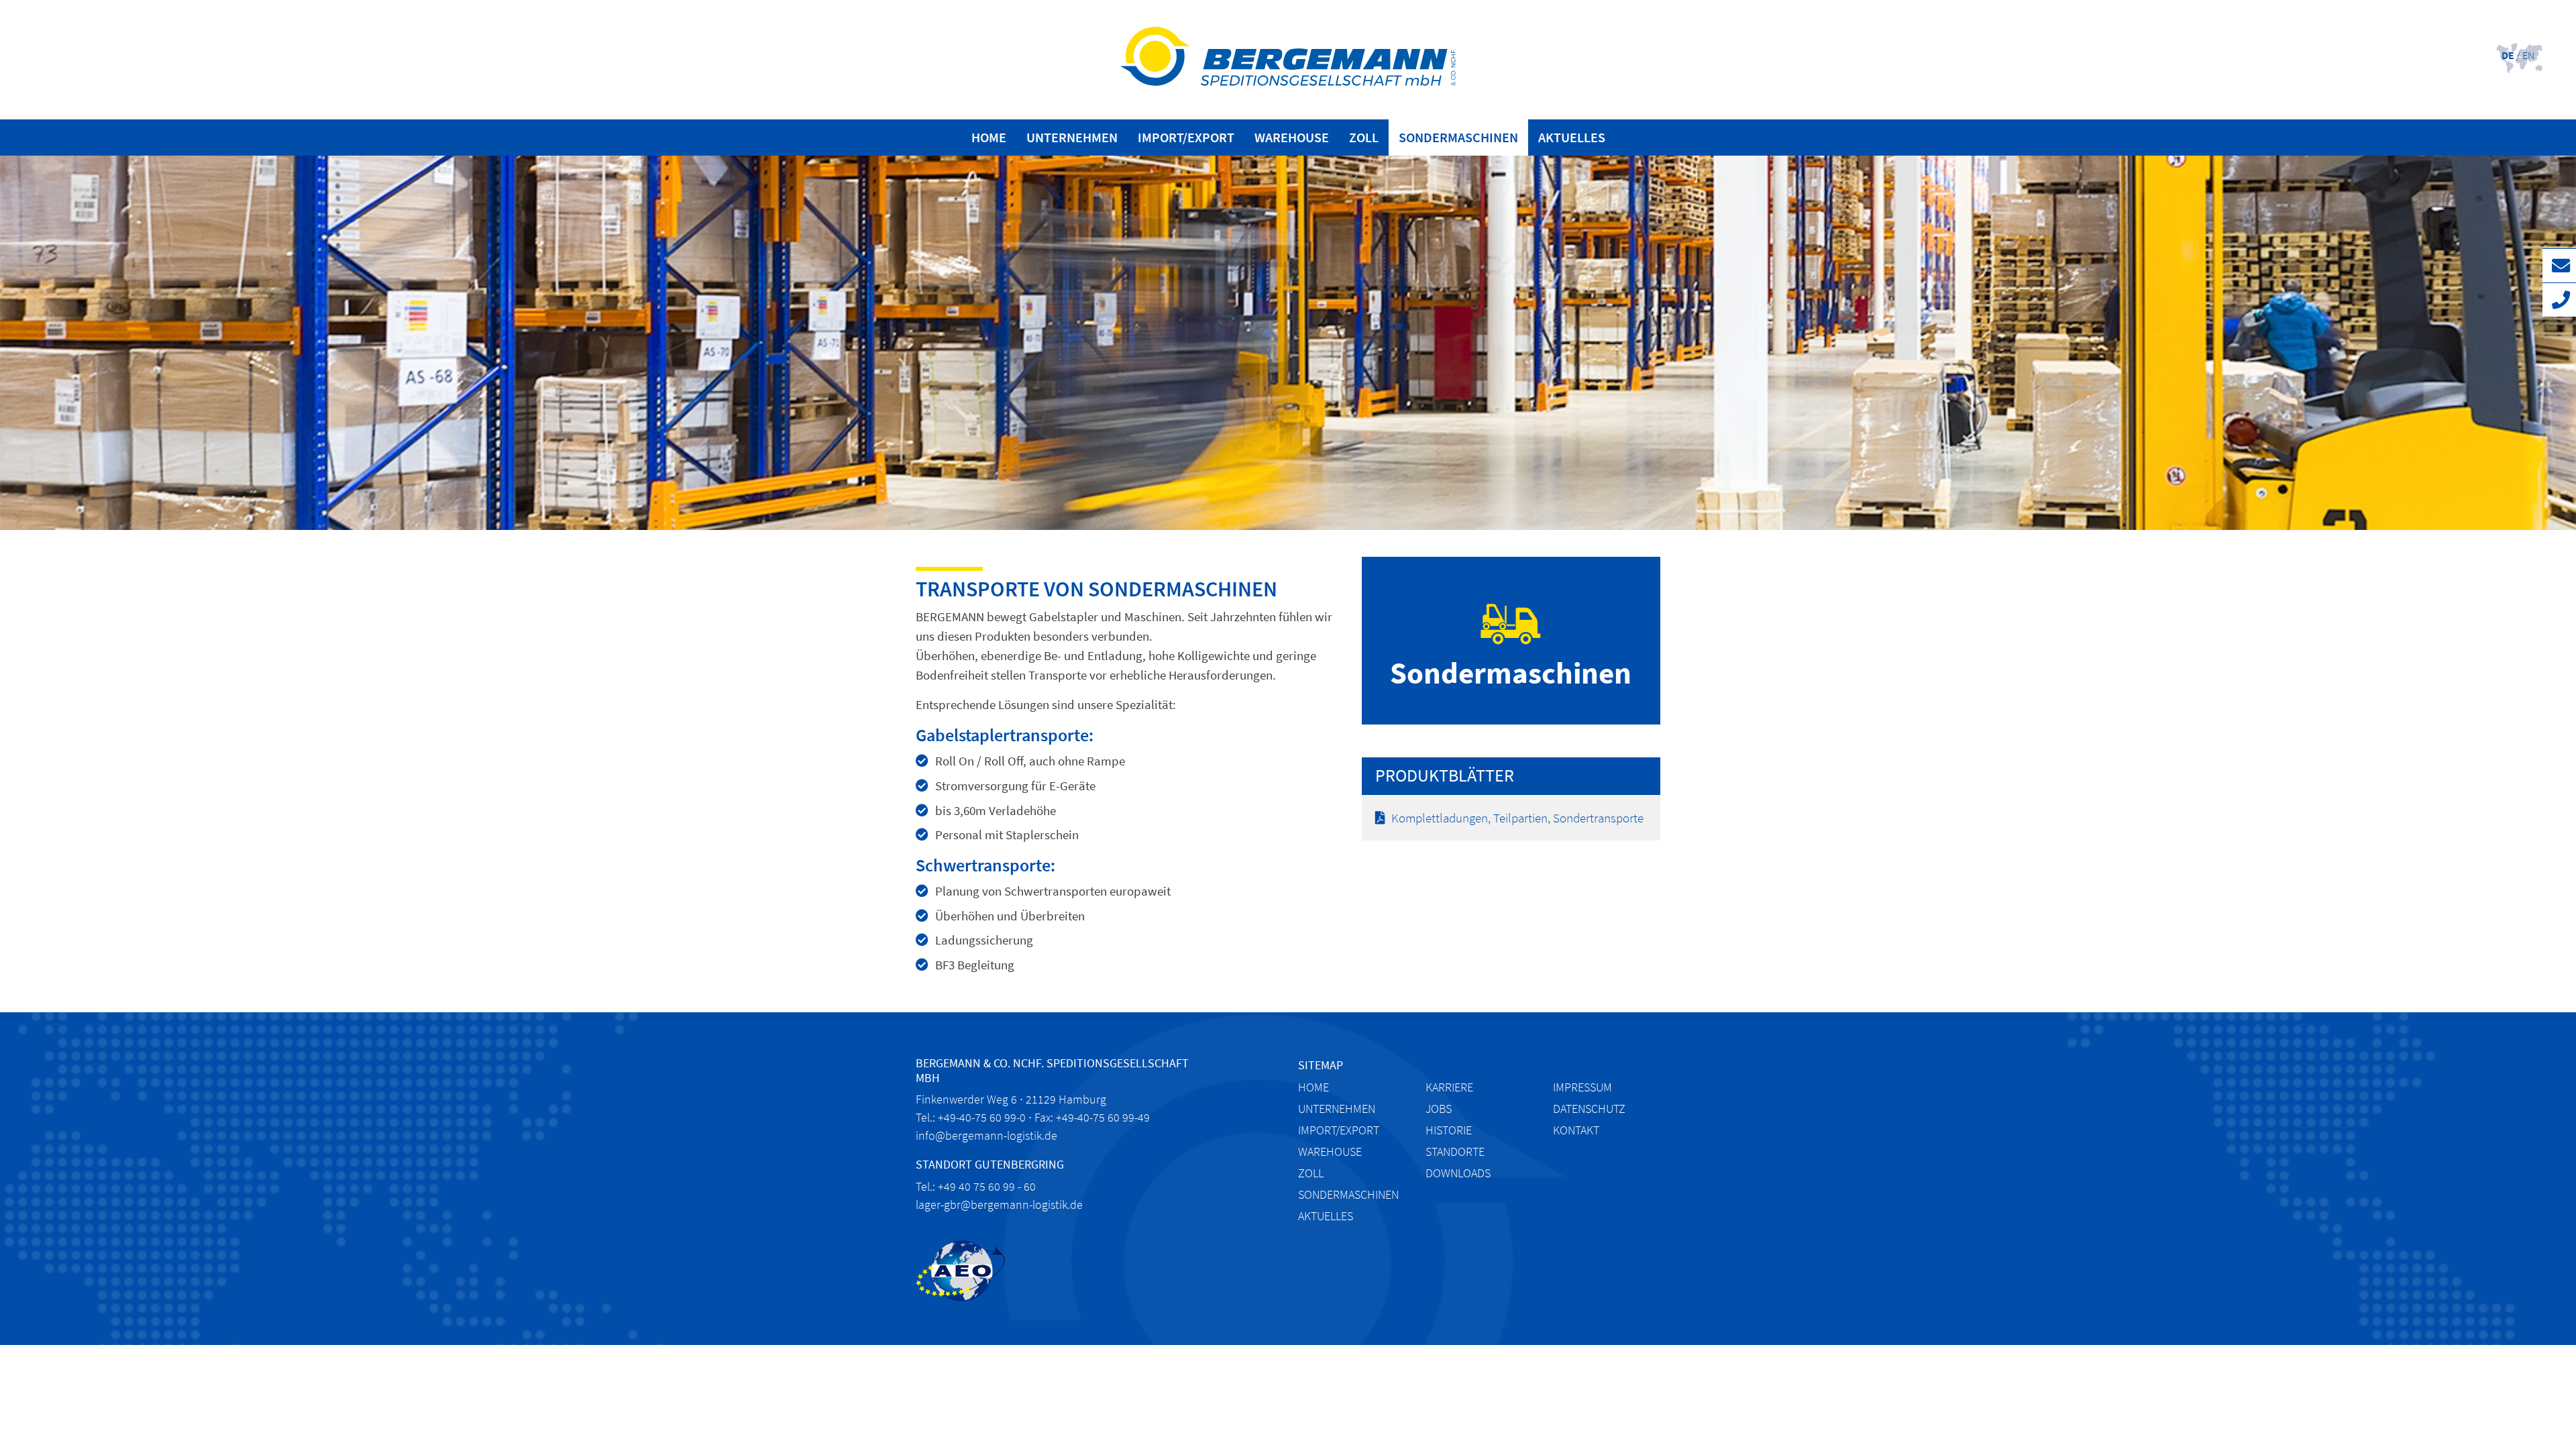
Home (989, 137)
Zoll (1364, 137)
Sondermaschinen (1458, 137)
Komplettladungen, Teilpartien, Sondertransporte (1517, 818)
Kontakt (1576, 1130)
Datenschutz (1589, 1109)
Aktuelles (1572, 137)
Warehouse (1292, 137)
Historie (1449, 1130)
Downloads (1458, 1173)
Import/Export (1186, 137)
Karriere (1449, 1087)
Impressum (1582, 1087)
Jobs (1439, 1109)
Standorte (1455, 1151)
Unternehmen (1072, 137)
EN (2528, 55)
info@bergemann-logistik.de (986, 1135)
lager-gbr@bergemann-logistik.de (999, 1204)
